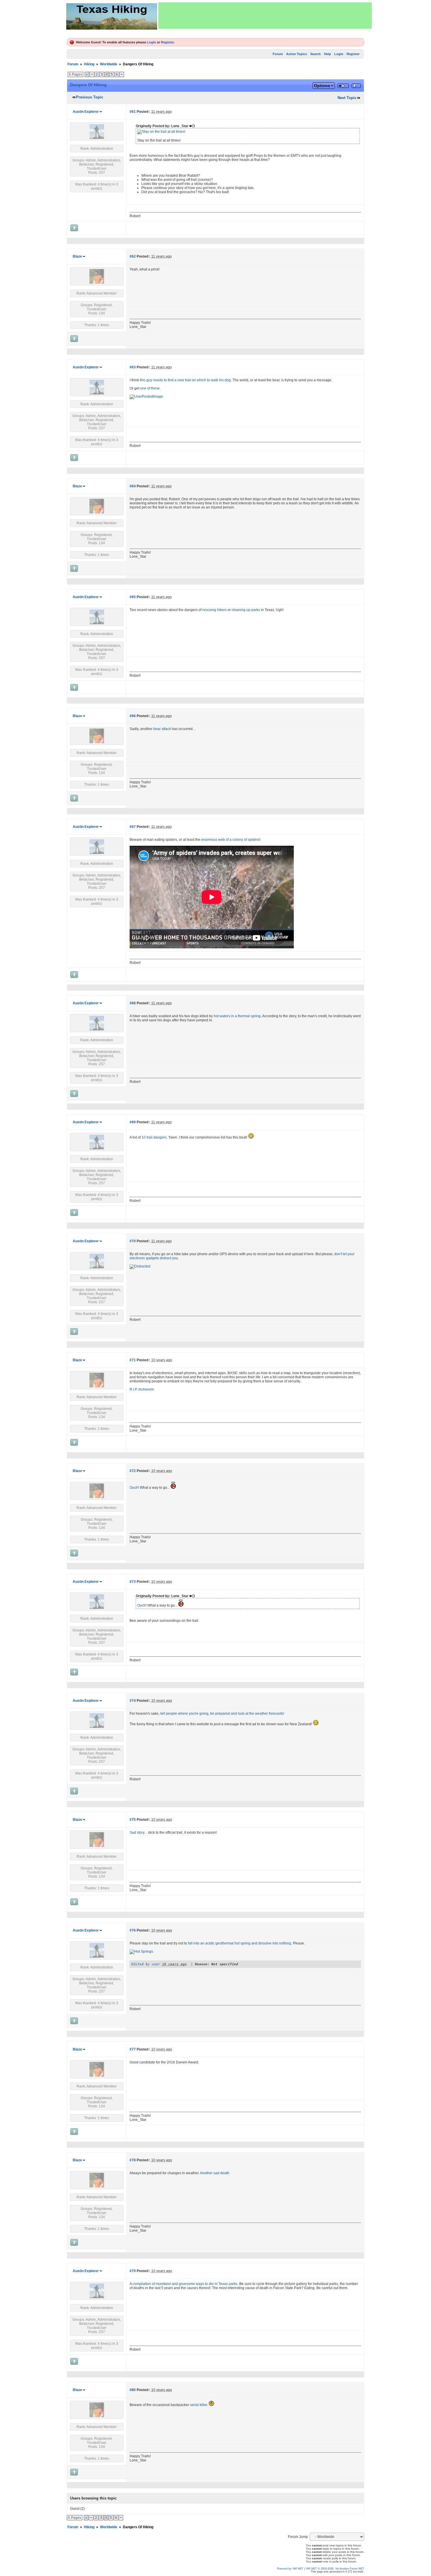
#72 (133, 1471)
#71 (133, 1360)
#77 (133, 2049)
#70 (133, 1241)
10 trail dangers (154, 1137)
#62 (133, 256)
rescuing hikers (214, 610)
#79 (133, 2271)
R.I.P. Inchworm (142, 1389)
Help (328, 54)
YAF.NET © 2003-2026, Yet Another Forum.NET (335, 2569)
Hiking (89, 64)
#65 (133, 597)
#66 (133, 716)
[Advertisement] (265, 16)
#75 (133, 1820)
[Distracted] (140, 1266)
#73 (133, 1582)
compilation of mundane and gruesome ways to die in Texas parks (185, 2284)
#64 (133, 486)
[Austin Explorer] (97, 138)
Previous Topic (90, 97)
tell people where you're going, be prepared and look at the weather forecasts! (222, 1714)
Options (322, 86)
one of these (150, 388)
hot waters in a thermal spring (237, 1016)
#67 (133, 827)
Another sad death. (215, 2173)
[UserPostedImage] (146, 397)
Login (151, 42)
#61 (133, 112)
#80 (133, 2390)
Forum (278, 54)
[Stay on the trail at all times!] (161, 132)
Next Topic (347, 98)
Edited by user (146, 1964)
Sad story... (138, 1833)
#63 (133, 367)
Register (167, 42)
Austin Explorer (86, 112)
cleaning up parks (246, 610)
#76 (133, 1930)
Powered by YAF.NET (290, 2569)
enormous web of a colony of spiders (230, 840)
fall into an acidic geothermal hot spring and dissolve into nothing (240, 1943)
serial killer (198, 2405)
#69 (133, 1122)
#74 (133, 1701)
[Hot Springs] (141, 1951)
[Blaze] (97, 283)
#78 (133, 2160)
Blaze (77, 256)
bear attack (162, 729)
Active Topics (297, 54)
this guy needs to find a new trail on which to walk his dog (185, 380)
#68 (133, 1003)
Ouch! (134, 1488)
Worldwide (109, 64)
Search (315, 54)
